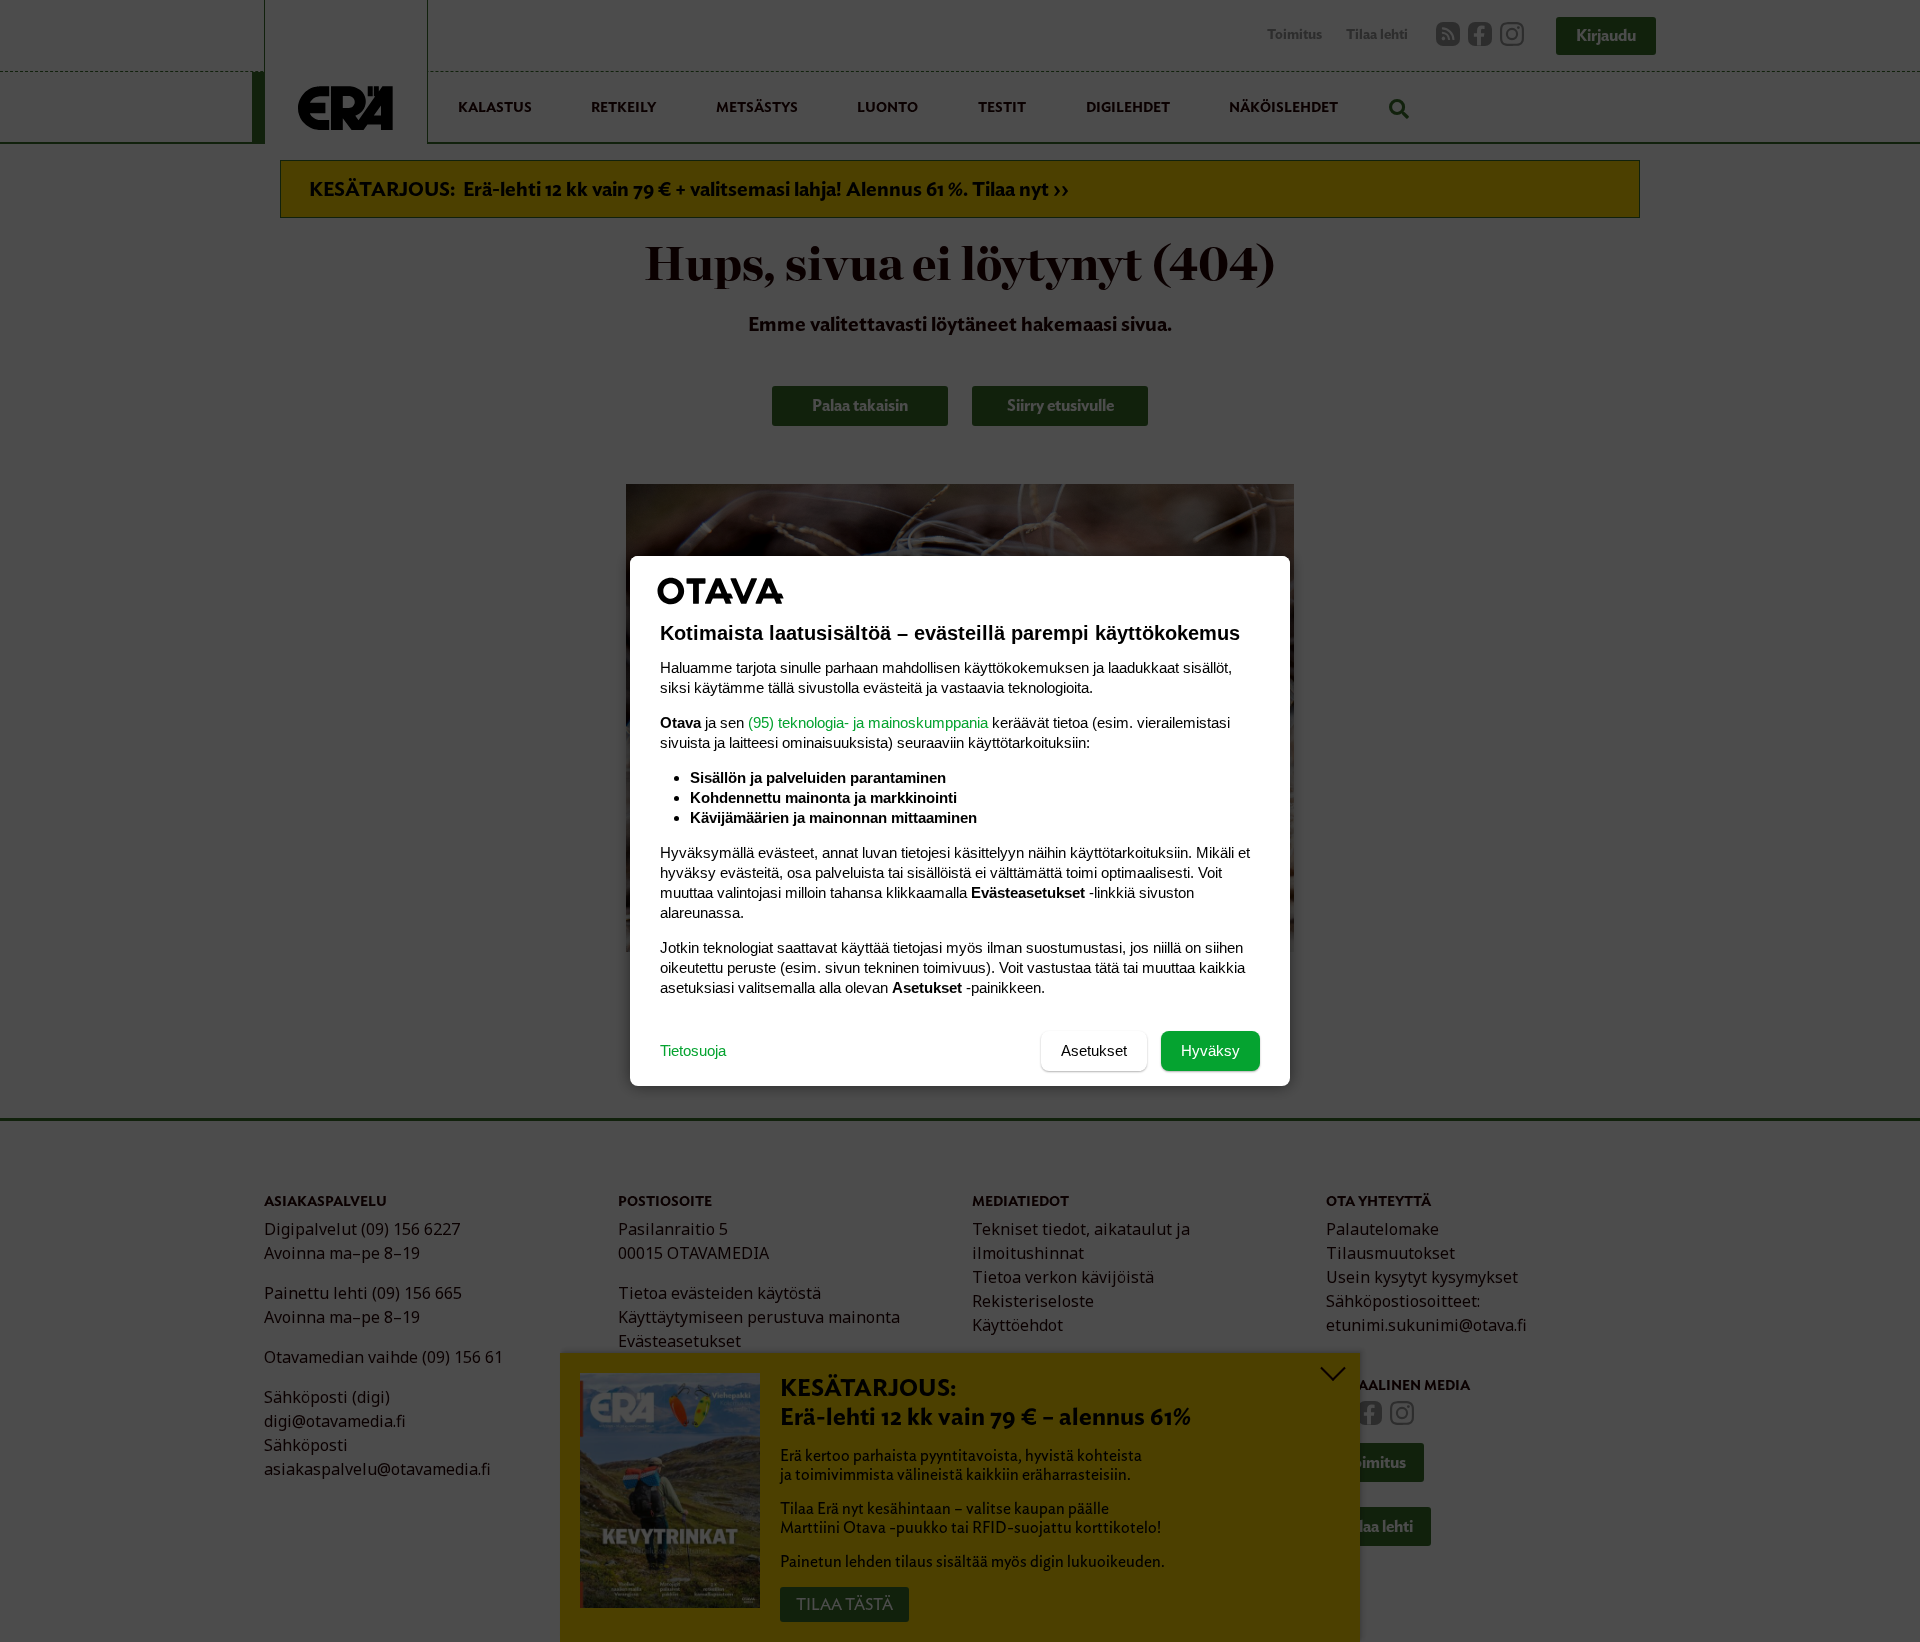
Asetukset (1094, 1050)
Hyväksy (1210, 1050)
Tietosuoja (693, 1050)
